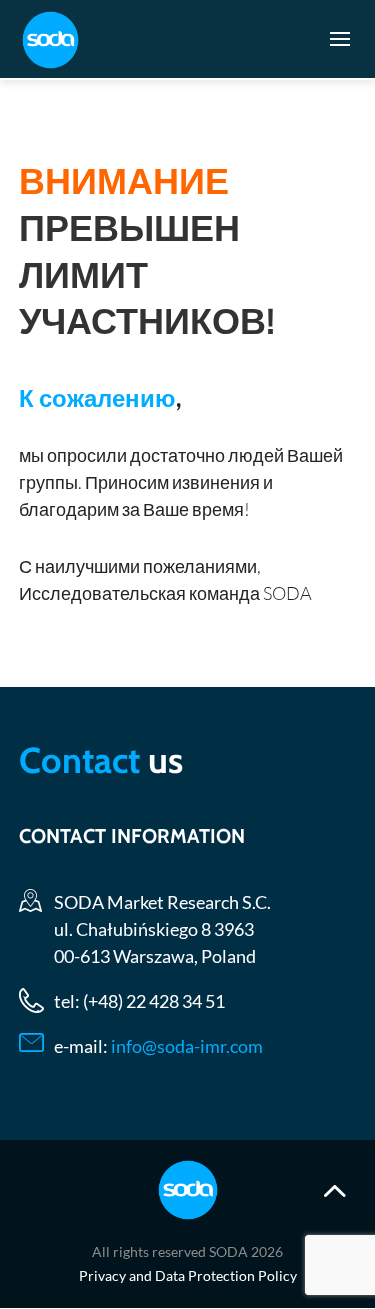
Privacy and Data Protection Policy (188, 1275)
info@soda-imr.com (187, 1046)
